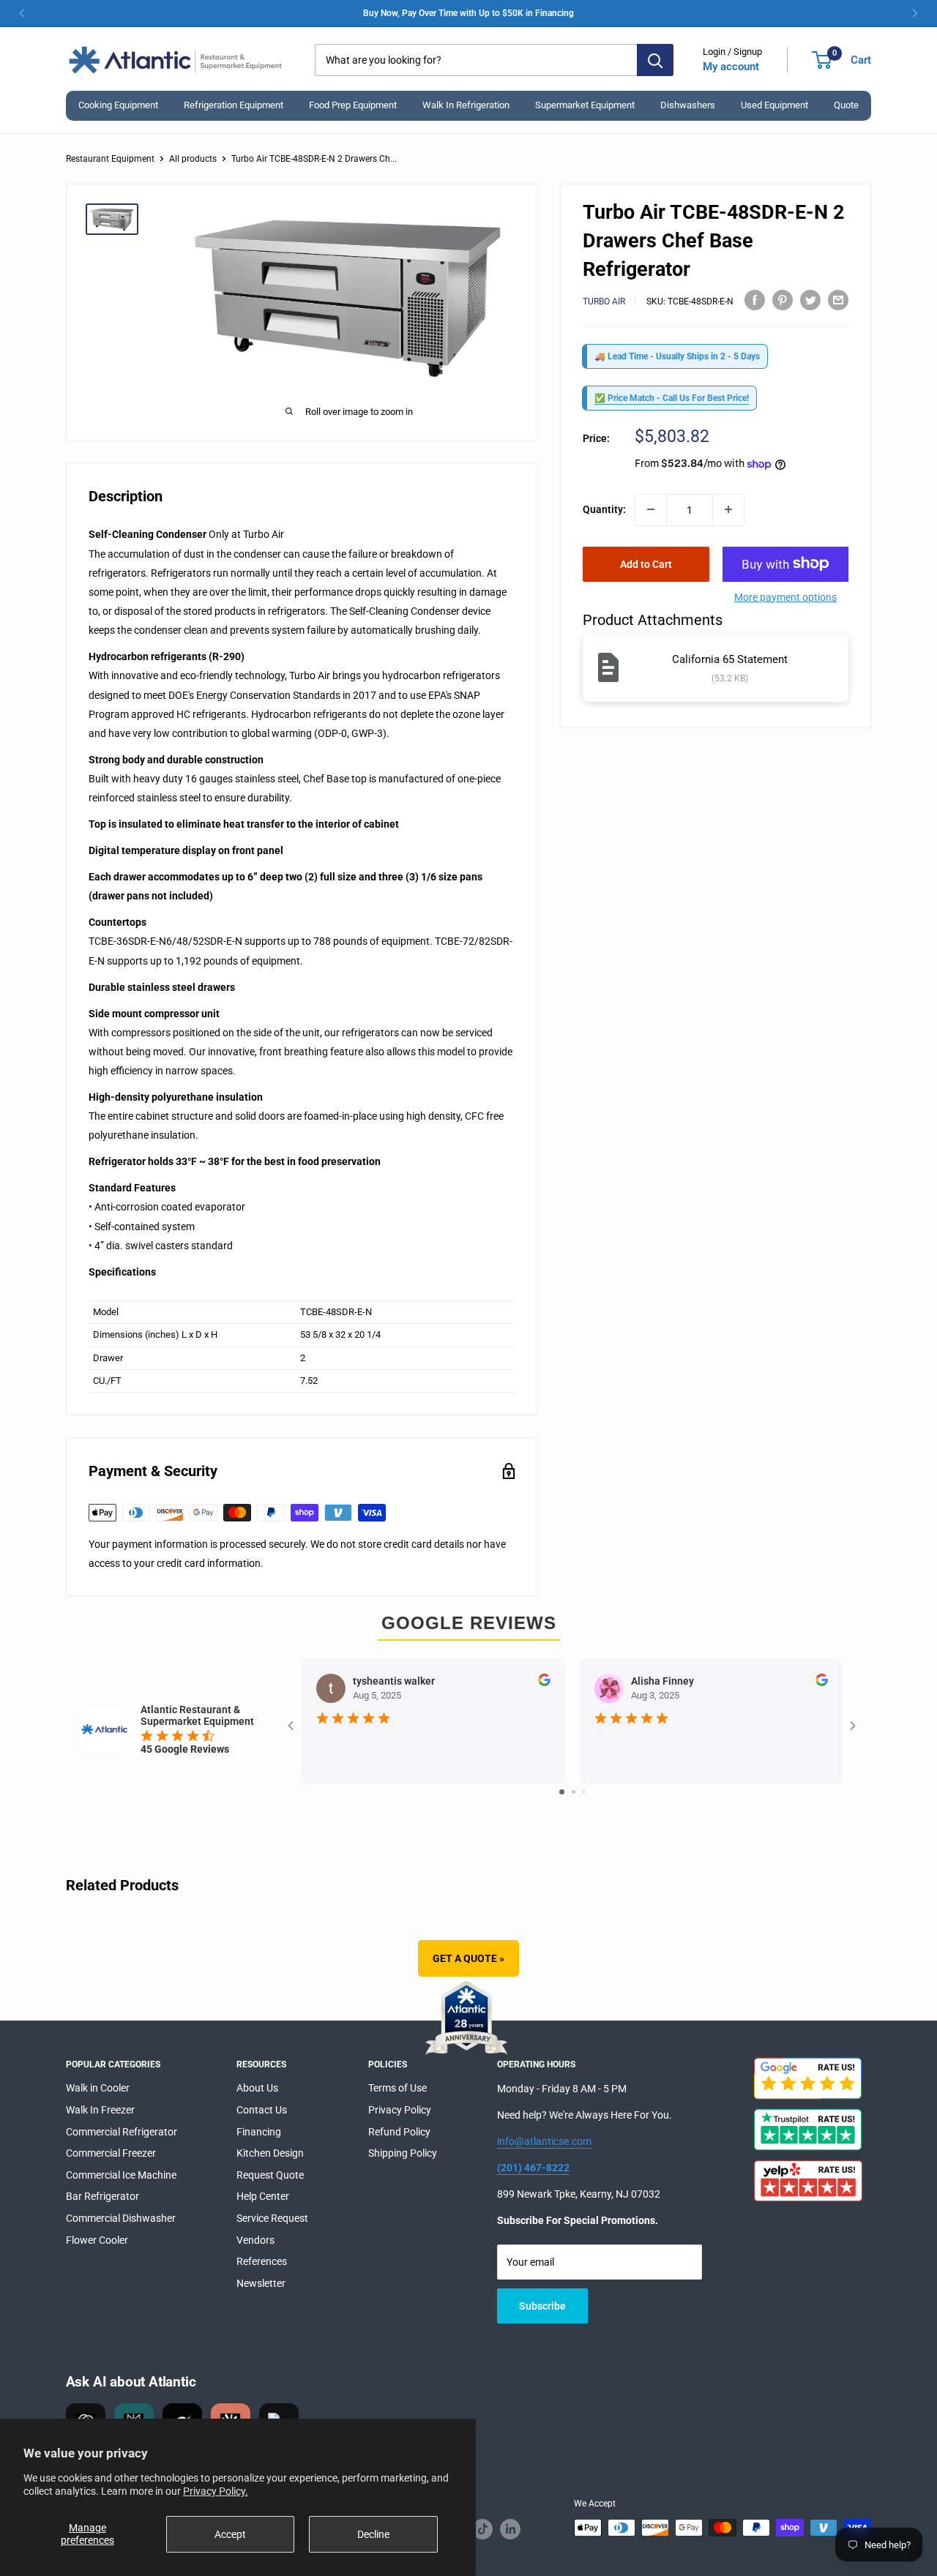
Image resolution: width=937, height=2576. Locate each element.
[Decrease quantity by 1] (651, 509)
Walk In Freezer (100, 2110)
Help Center (263, 2196)
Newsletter (261, 2283)
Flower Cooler (97, 2240)
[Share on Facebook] (755, 299)
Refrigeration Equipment (234, 105)
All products (193, 159)
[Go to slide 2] (574, 1792)
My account (731, 67)
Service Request (272, 2218)
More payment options (785, 596)
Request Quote (270, 2175)
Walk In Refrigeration (466, 105)
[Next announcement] (915, 13)
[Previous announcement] (22, 13)
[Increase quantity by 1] (728, 509)
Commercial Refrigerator (122, 2132)
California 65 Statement (730, 659)
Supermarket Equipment (585, 105)
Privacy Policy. (216, 2491)
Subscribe (542, 2306)
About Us (257, 2088)
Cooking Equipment (118, 105)
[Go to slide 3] (584, 1792)
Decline (373, 2534)
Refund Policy (399, 2132)
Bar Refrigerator (102, 2196)
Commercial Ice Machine (121, 2175)
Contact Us (262, 2110)
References (262, 2261)
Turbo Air (604, 302)
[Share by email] (838, 299)
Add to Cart (646, 563)
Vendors (255, 2240)
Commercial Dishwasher (121, 2218)
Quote (846, 105)
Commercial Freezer (111, 2153)
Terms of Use (397, 2088)
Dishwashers (688, 105)
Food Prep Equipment (353, 105)
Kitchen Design (270, 2153)
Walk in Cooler (98, 2088)
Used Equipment (774, 105)
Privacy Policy (400, 2110)
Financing (259, 2132)
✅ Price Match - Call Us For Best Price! (672, 398)
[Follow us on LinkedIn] (510, 2529)
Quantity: (604, 509)
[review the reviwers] (544, 1682)
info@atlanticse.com (544, 2141)
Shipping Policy (403, 2153)
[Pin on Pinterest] (783, 299)
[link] (468, 13)
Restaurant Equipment (110, 159)
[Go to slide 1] (562, 1792)
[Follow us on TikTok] (482, 2529)
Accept (230, 2534)
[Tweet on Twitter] (810, 299)
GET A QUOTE (468, 1958)
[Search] (655, 60)
